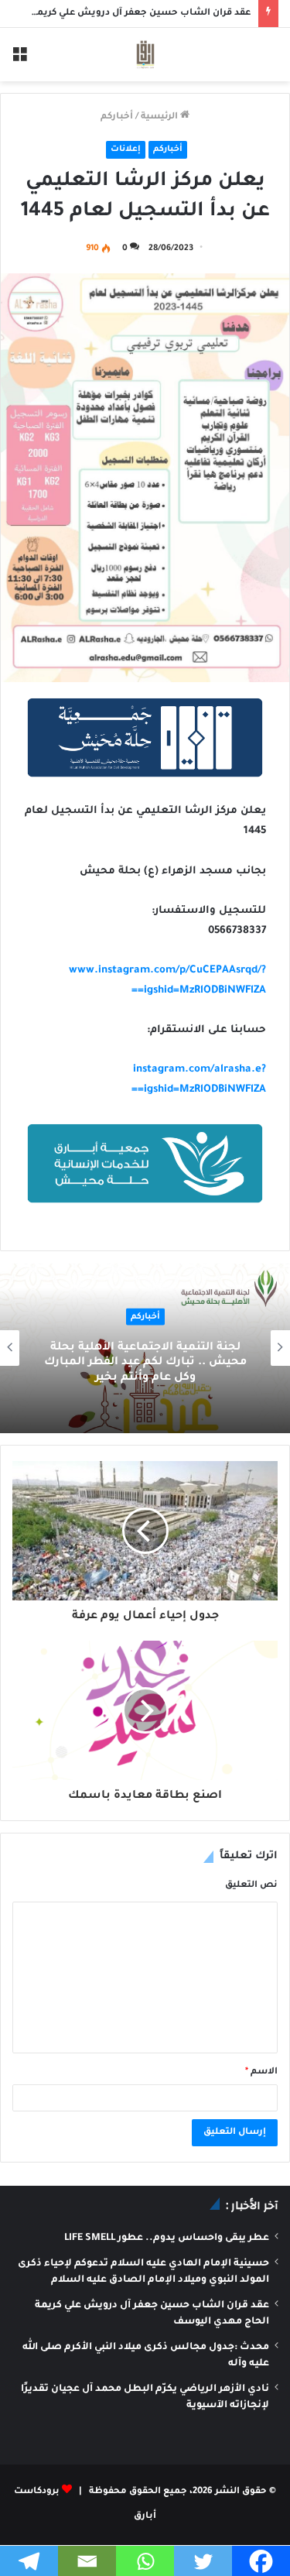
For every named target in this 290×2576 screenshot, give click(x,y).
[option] (145, 1348)
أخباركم (117, 117)
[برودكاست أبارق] (145, 55)
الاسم (261, 2072)
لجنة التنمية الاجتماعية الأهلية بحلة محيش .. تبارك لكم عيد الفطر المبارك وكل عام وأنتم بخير (145, 1363)
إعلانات (126, 149)
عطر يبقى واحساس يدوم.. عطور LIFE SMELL (167, 2238)
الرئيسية (160, 117)
